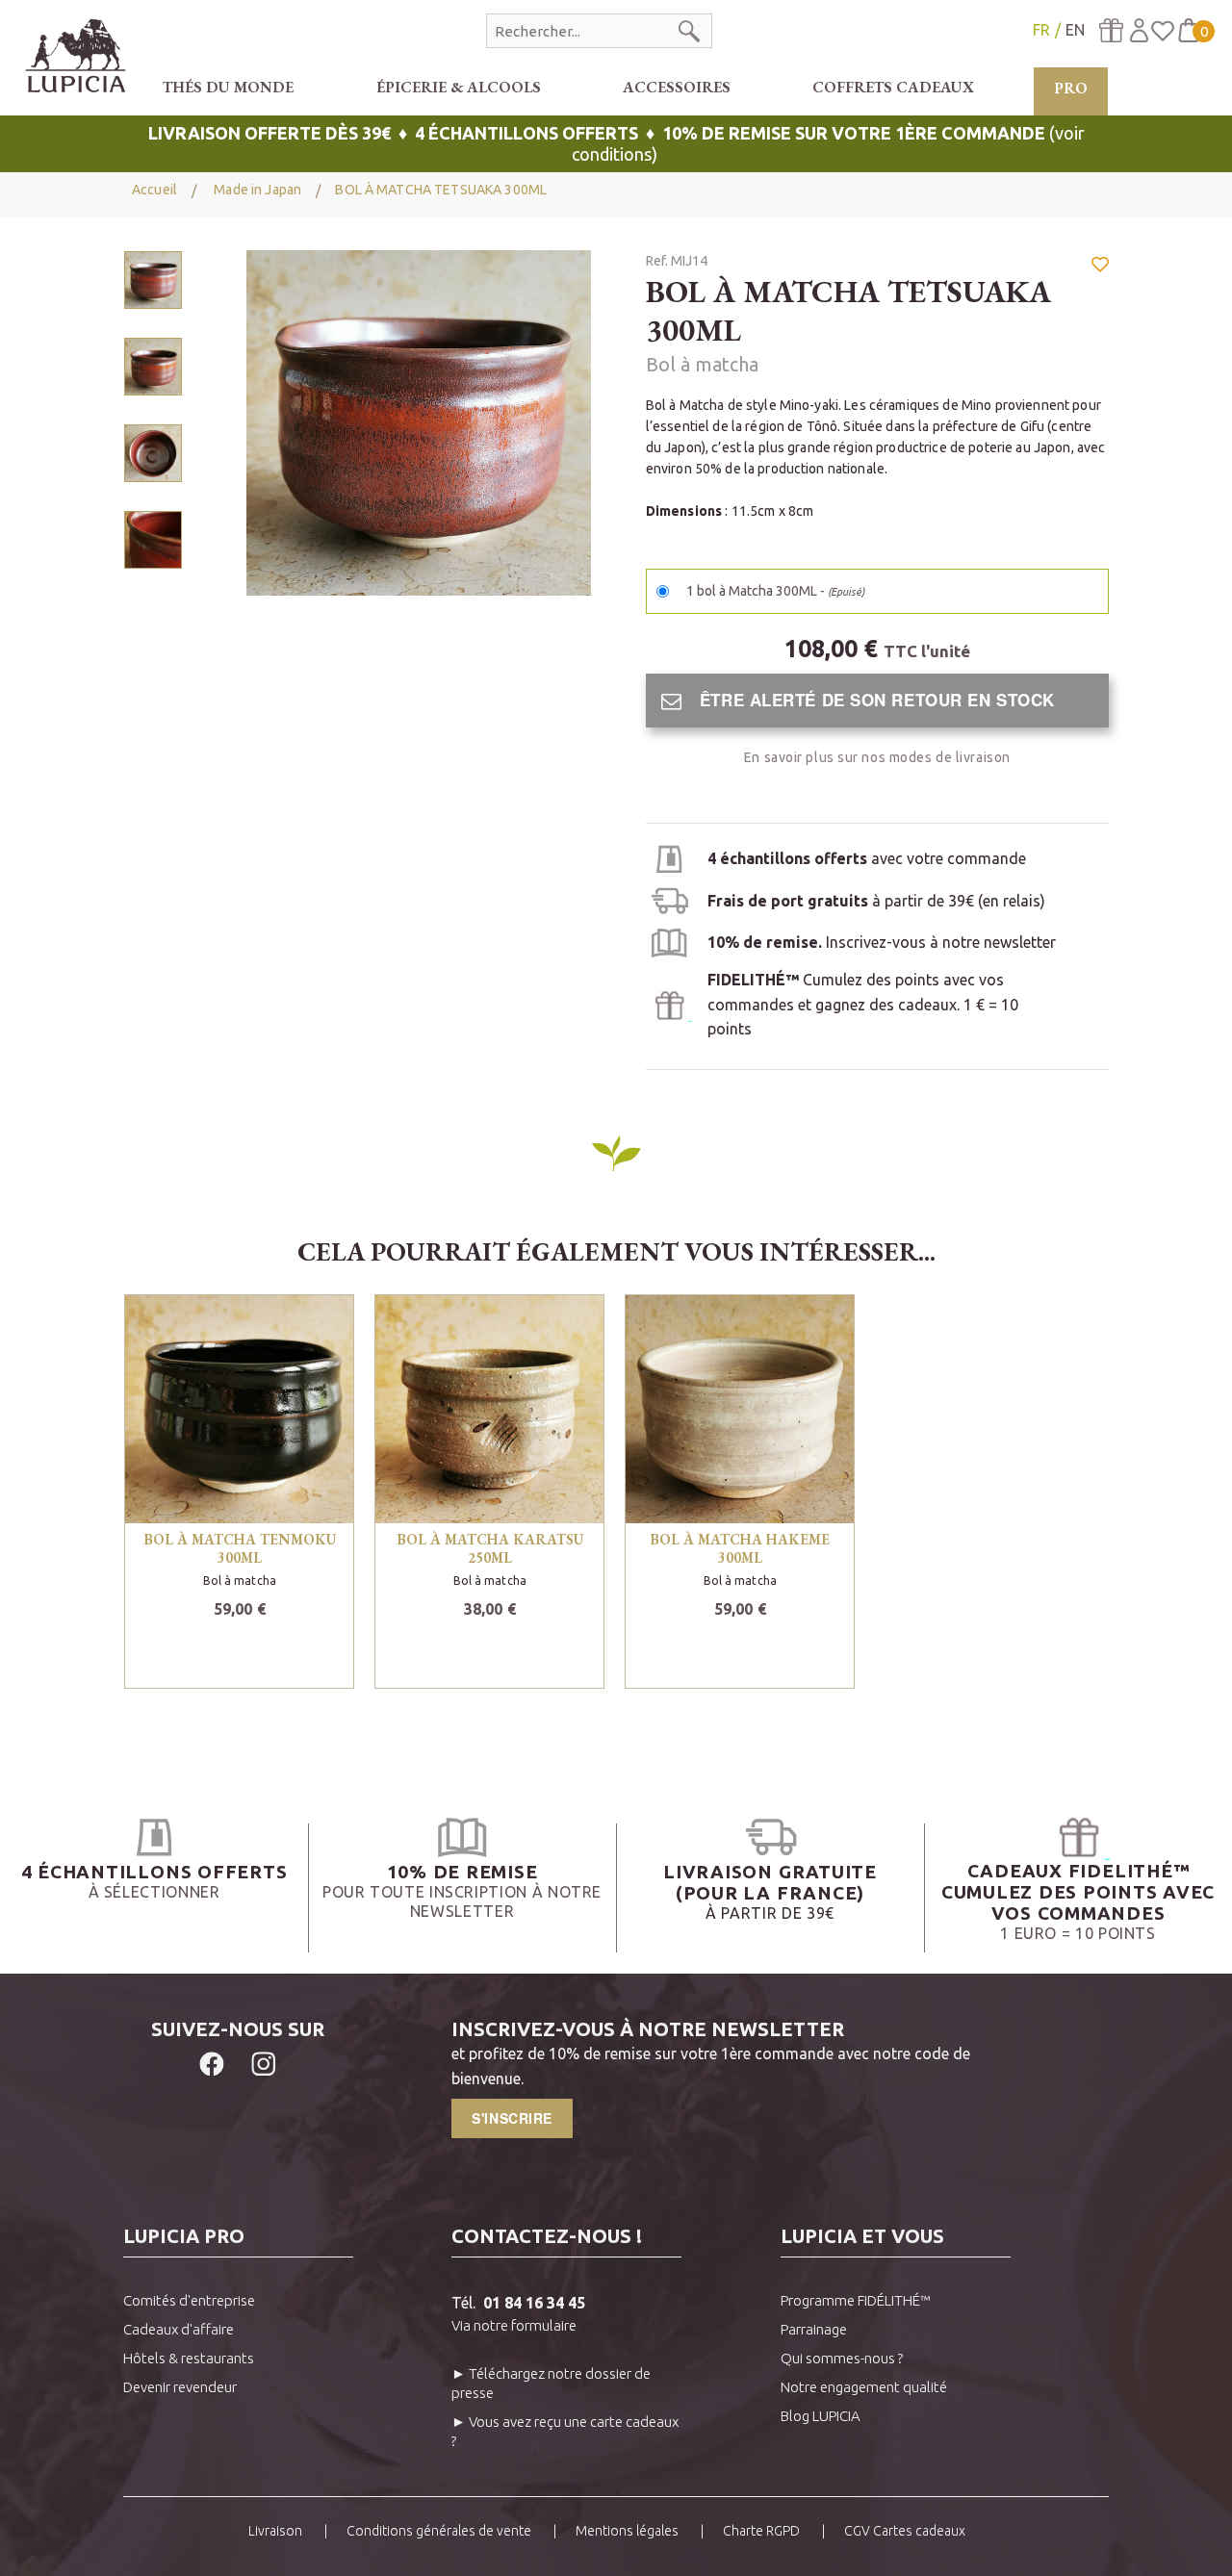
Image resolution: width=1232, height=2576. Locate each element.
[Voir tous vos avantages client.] (154, 1837)
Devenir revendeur (180, 2387)
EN (1075, 30)
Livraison (275, 2531)
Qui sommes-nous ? (842, 2358)
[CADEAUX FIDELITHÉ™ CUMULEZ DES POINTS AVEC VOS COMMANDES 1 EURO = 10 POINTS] (1078, 1837)
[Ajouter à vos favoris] (1100, 273)
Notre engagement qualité (864, 2387)
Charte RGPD (761, 2531)
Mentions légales (627, 2531)
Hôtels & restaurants (189, 2358)
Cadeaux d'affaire (179, 2329)
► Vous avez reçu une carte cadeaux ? (565, 2431)
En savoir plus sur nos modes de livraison (877, 757)
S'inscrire (512, 2118)
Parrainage (814, 2329)
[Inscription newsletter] (669, 941)
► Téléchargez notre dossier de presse (551, 2383)
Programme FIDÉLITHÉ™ (856, 2300)
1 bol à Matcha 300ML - (775, 591)
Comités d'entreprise (189, 2300)
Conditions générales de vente (439, 2531)
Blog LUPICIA (821, 2416)
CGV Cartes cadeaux (905, 2531)
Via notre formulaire (514, 2325)
